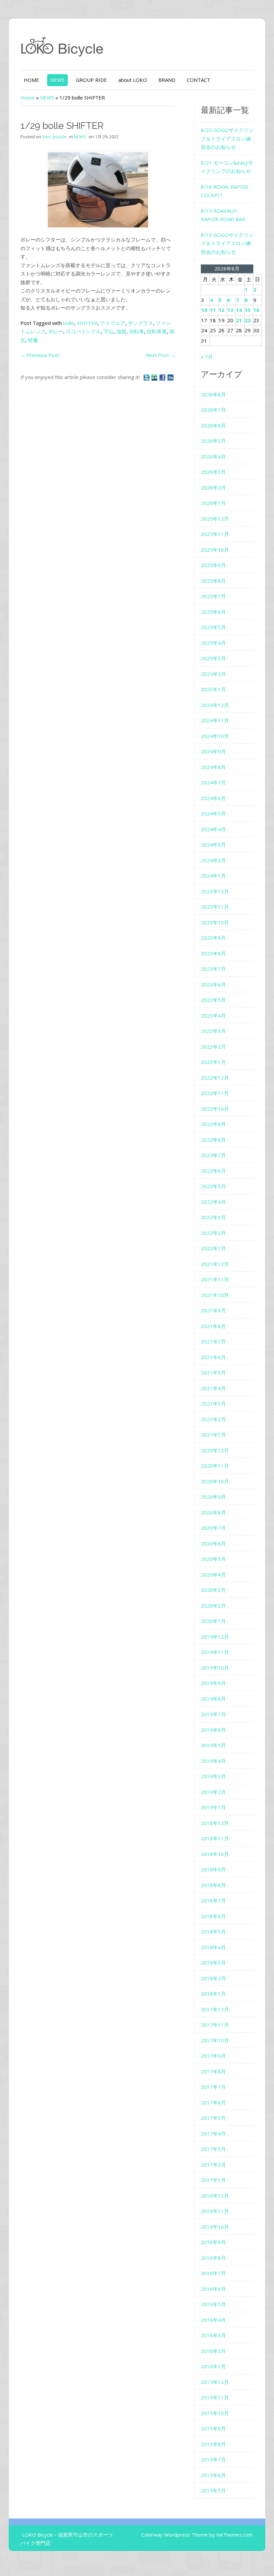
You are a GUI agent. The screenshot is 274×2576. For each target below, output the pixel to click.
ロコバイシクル (83, 331)
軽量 (33, 340)
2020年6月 (213, 1543)
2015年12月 (215, 2382)
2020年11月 (215, 1466)
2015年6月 (213, 2475)
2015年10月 (215, 2413)
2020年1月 (213, 1621)
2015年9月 (213, 2428)
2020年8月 (213, 1512)
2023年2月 (213, 1047)
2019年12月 (215, 1637)
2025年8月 (213, 581)
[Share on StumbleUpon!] (155, 377)
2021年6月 (213, 1357)
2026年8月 (213, 394)
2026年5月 (213, 441)
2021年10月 (215, 1295)
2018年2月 (213, 1978)
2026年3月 (213, 472)
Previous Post (40, 355)
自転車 (136, 331)
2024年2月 (213, 860)
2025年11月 (215, 534)
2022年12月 (215, 1078)
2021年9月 (213, 1310)
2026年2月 (213, 488)
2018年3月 (213, 1963)
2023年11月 (215, 907)
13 (230, 310)
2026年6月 (213, 425)
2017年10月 (215, 2040)
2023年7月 (213, 969)
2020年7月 (213, 1528)
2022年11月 (215, 1093)
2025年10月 (215, 550)
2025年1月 (213, 689)
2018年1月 (213, 1994)
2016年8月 (213, 2258)
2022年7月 (213, 1155)
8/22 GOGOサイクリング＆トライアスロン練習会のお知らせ (227, 138)
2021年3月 (213, 1404)
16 (256, 310)
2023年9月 (213, 938)
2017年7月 (213, 2087)
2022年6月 (213, 1171)
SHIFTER (87, 323)
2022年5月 (213, 1186)
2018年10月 (215, 1854)
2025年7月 (213, 596)
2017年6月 (213, 2102)
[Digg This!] (170, 377)
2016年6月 (213, 2289)
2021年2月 (213, 1419)
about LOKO (133, 80)
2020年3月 (213, 1590)
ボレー (56, 331)
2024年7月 (213, 782)
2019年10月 (215, 1668)
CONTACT (198, 80)
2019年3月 (213, 1776)
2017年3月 (213, 2149)
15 (248, 310)
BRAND (167, 80)
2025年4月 (213, 643)
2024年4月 (213, 829)
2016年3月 (213, 2335)
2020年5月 (213, 1559)
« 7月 (207, 357)
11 (213, 310)
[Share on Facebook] (163, 377)
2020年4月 (213, 1575)
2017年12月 (215, 2009)
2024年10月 (215, 736)
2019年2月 (213, 1792)
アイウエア (113, 323)
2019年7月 (213, 1714)
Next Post (160, 355)
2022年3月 (213, 1217)
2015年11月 (215, 2397)
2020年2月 (213, 1606)
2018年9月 (213, 1869)
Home (28, 98)
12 (222, 310)
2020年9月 (213, 1497)
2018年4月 (213, 1947)
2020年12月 (215, 1450)
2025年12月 (215, 519)
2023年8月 (213, 953)
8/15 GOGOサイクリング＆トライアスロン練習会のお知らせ (227, 243)
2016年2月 (213, 2351)
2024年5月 (213, 813)
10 (204, 310)
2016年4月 (213, 2320)
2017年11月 (215, 2025)
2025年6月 (213, 612)
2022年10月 (215, 1109)
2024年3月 (213, 845)
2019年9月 (213, 1683)
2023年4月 (213, 1016)
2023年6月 (213, 984)
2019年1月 (213, 1807)
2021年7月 (213, 1341)
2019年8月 (213, 1699)
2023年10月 (215, 922)
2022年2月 (213, 1233)
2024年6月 (213, 798)
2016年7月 (213, 2273)
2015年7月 (213, 2459)
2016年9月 (213, 2242)
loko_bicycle (54, 137)
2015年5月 (213, 2491)
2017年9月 (213, 2056)
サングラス (141, 323)
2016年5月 (213, 2304)
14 (239, 310)
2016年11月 (215, 2211)
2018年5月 (213, 1931)
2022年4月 (213, 1202)
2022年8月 (213, 1140)
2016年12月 (215, 2196)
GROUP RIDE (91, 80)
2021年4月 (213, 1388)
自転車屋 (157, 331)
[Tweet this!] (147, 377)
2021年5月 (213, 1372)
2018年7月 (213, 1900)
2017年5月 (213, 2118)
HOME (31, 80)
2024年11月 (215, 720)
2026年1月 (213, 503)
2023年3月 (213, 1031)
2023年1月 (213, 1062)
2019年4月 (213, 1761)
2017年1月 (213, 2180)
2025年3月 (213, 658)
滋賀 (121, 331)
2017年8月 (213, 2071)
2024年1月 (213, 876)
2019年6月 (213, 1730)
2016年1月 (213, 2366)
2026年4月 (213, 456)
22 (248, 320)
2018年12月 (215, 1823)
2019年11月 (215, 1652)
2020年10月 (215, 1481)
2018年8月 (213, 1885)
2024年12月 (215, 705)
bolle (69, 323)
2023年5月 (213, 1000)
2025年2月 (213, 674)
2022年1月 (213, 1248)
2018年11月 (215, 1838)
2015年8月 (213, 2444)
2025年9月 (213, 565)
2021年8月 (213, 1326)
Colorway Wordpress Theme (175, 2535)
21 (239, 320)
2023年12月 (215, 891)
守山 (109, 331)
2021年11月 (215, 1279)
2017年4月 (213, 2134)
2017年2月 (213, 2165)
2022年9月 (213, 1124)
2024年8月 (213, 767)
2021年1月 (213, 1435)
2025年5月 (213, 627)
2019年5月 (213, 1745)
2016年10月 (215, 2227)
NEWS (57, 80)
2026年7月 (213, 410)
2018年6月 (213, 1916)
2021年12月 (215, 1264)
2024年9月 (213, 751)
